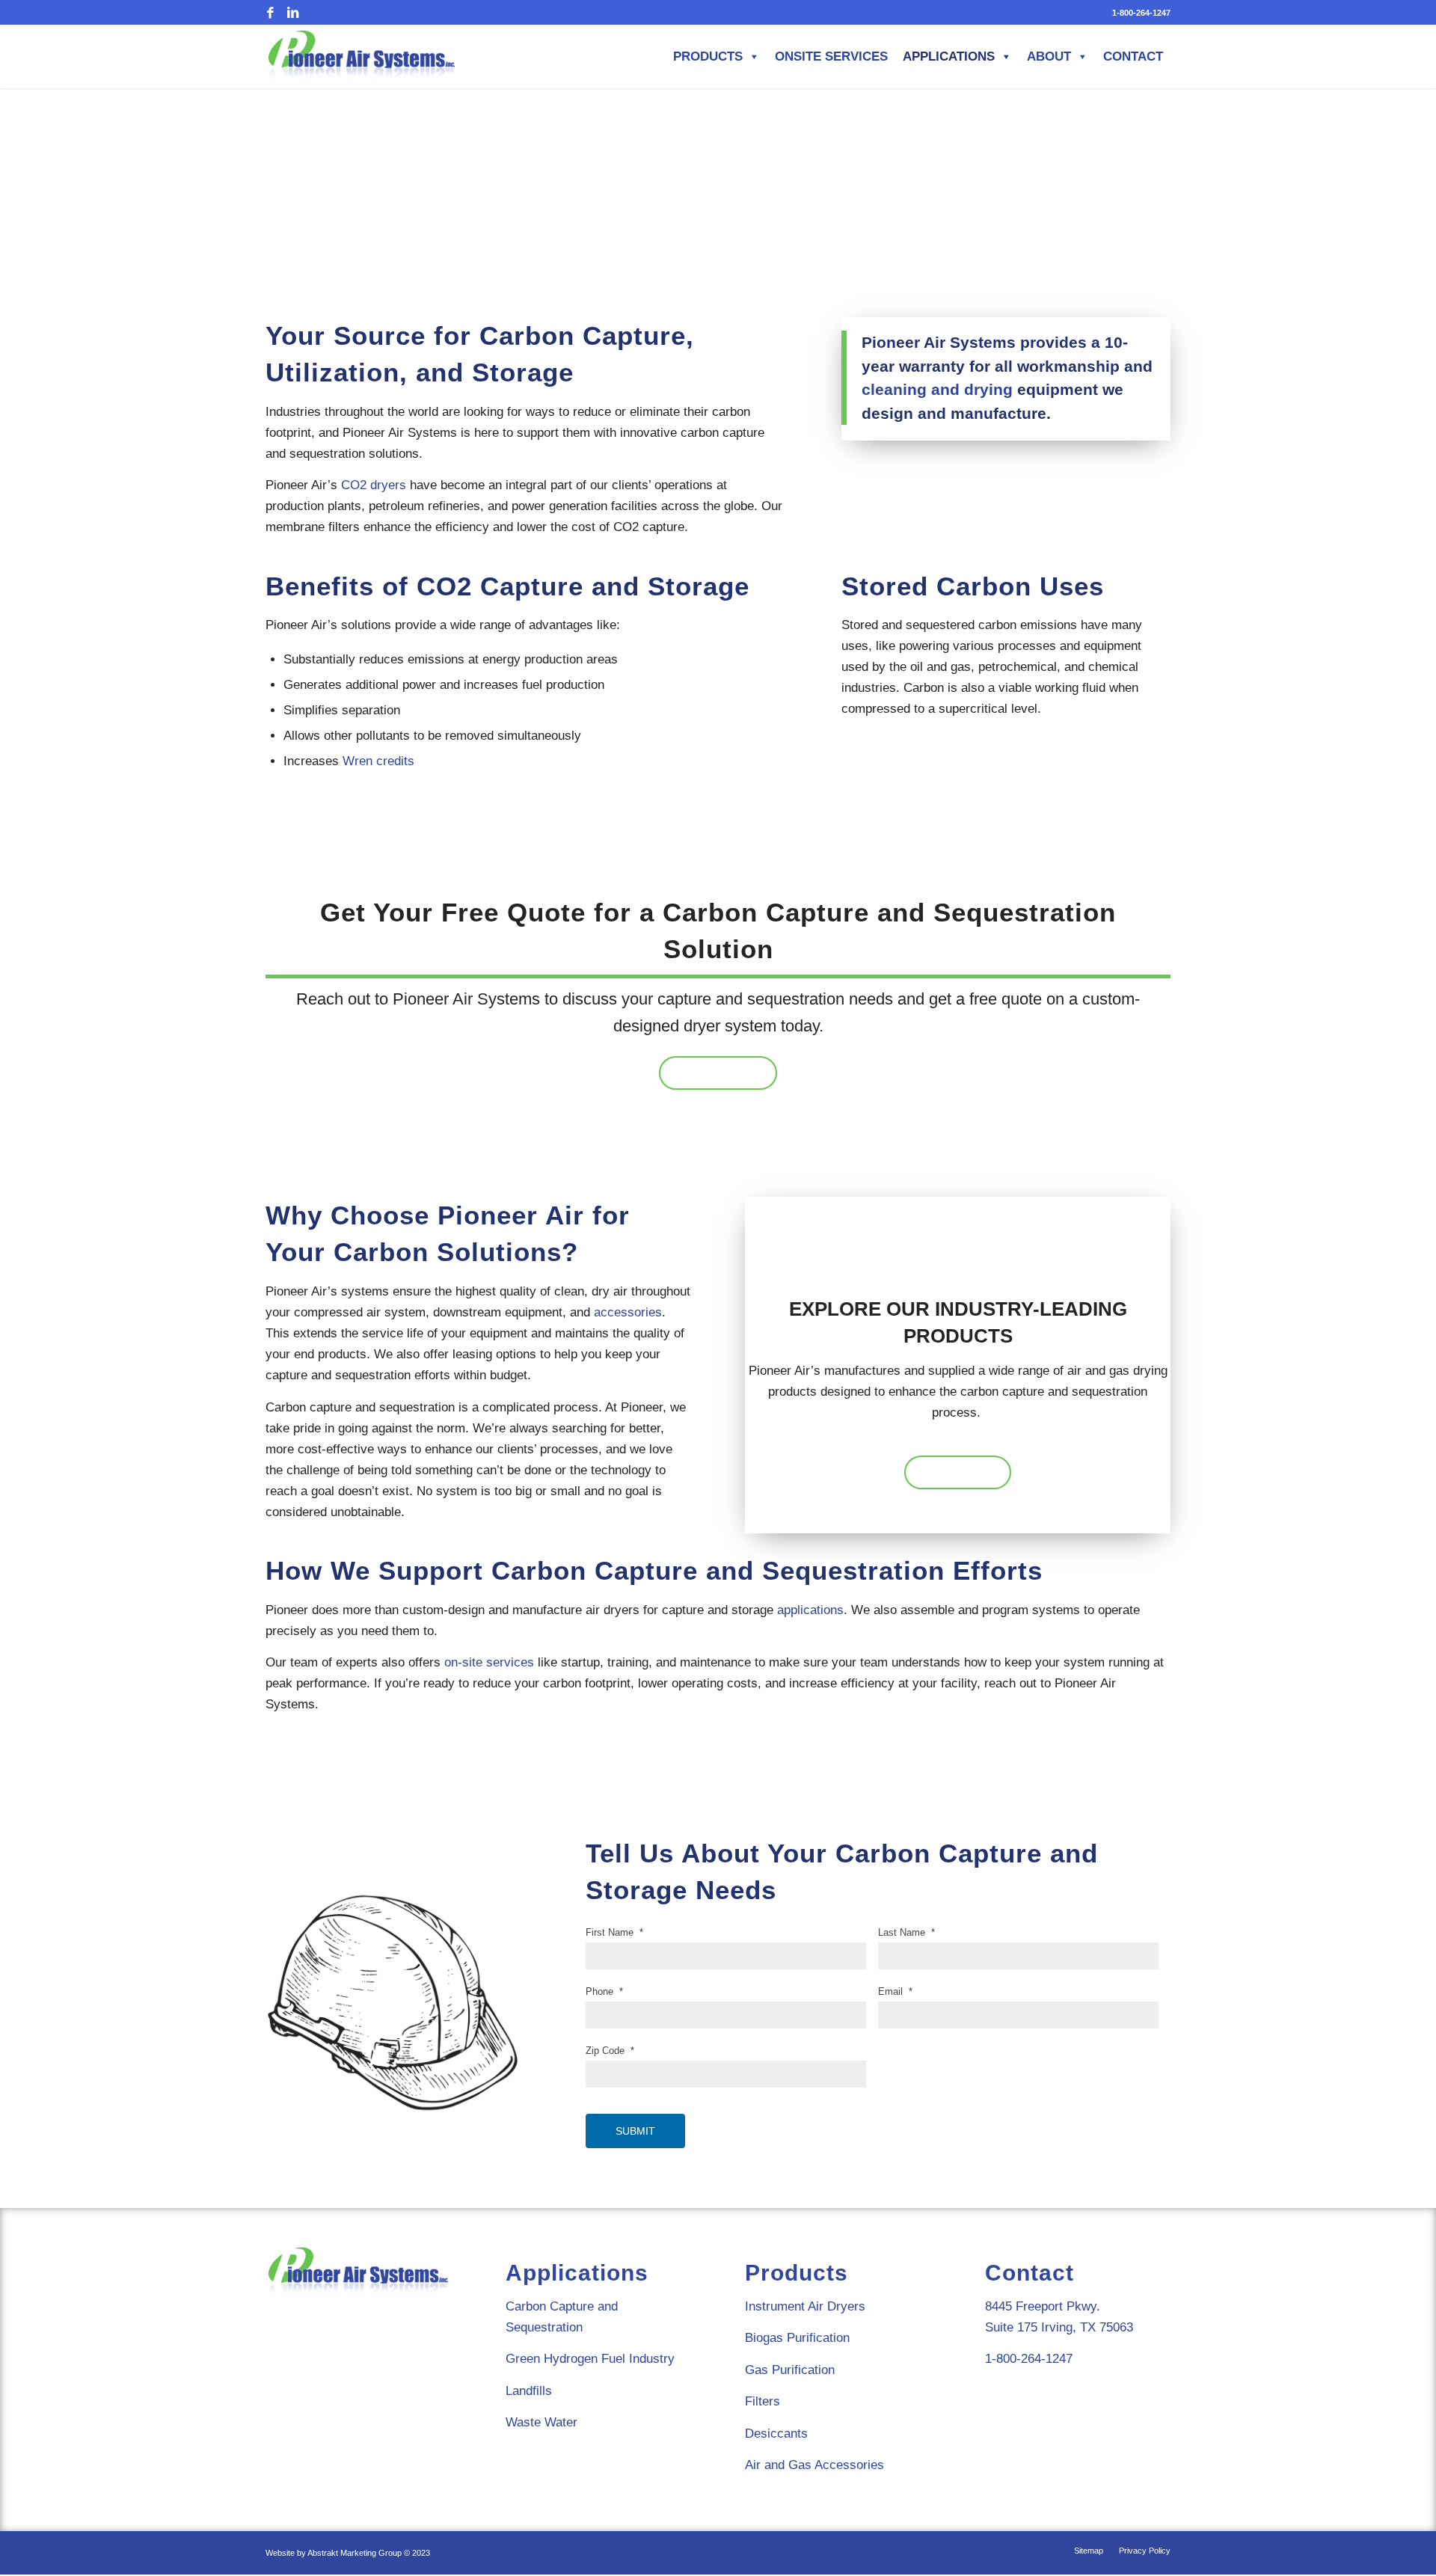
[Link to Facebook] (270, 13)
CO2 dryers (374, 485)
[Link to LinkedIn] (292, 13)
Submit (635, 2131)
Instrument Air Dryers (805, 2306)
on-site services (489, 1662)
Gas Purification (790, 2370)
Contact (1133, 56)
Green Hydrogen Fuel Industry (590, 2359)
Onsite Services (831, 56)
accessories (628, 1312)
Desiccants (776, 2434)
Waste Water (541, 2422)
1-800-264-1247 (1141, 13)
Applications (949, 56)
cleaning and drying (937, 389)
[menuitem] (1138, 13)
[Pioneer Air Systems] (362, 56)
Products (708, 56)
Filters (763, 2401)
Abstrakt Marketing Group (355, 2553)
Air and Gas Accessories (814, 2465)
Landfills (529, 2391)
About (1049, 56)
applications (810, 1610)
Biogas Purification (797, 2338)
